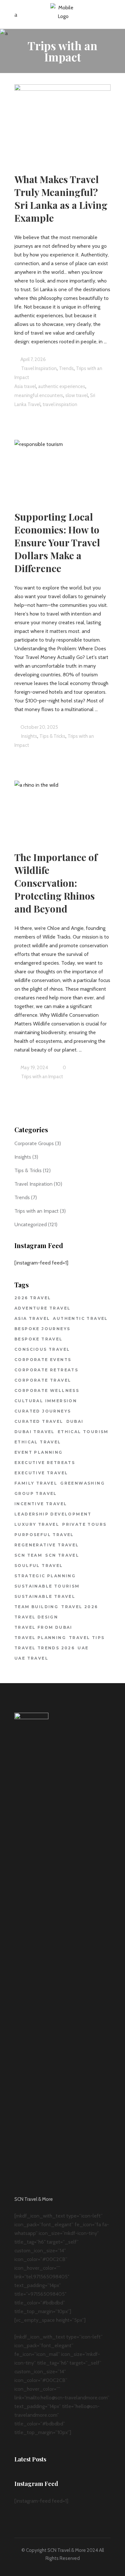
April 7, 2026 (33, 359)
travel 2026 (79, 1607)
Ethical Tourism (83, 1432)
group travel (36, 1493)
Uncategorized (31, 1224)
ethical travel (38, 1442)
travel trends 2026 (45, 1648)
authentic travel (80, 1318)
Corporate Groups (34, 1143)
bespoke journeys (42, 1329)
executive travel (41, 1473)
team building (36, 1607)
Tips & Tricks (52, 736)
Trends (22, 1197)
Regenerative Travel (47, 1545)
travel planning (40, 1638)
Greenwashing (83, 1483)
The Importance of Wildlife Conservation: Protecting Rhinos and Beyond (56, 883)
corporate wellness (47, 1390)
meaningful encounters (39, 395)
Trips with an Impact (42, 1077)
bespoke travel (39, 1339)
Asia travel (25, 386)
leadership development (53, 1514)
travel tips (87, 1638)
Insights (29, 736)
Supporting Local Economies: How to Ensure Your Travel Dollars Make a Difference (57, 542)
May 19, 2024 (34, 1068)
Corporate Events (43, 1360)
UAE (83, 1648)
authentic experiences (62, 386)
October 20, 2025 (39, 727)
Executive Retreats (45, 1463)
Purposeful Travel (44, 1535)
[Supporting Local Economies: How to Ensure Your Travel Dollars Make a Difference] (63, 467)
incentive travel (41, 1504)
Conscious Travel (42, 1349)
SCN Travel (62, 1555)
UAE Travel (31, 1658)
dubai (75, 1421)
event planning (39, 1452)
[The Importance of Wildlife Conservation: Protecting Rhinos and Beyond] (63, 808)
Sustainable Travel (45, 1596)
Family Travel (36, 1483)
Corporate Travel (43, 1380)
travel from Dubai (43, 1627)
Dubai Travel (35, 1432)
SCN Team (28, 1555)
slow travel (77, 395)
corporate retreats (46, 1370)
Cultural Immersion (46, 1401)
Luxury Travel (37, 1524)
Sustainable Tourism (47, 1586)
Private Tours (84, 1524)
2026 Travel (33, 1298)
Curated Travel (39, 1421)
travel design (36, 1617)
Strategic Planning (45, 1576)
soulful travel (39, 1566)
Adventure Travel (42, 1308)
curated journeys (43, 1411)
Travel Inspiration (39, 368)
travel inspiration (60, 404)
